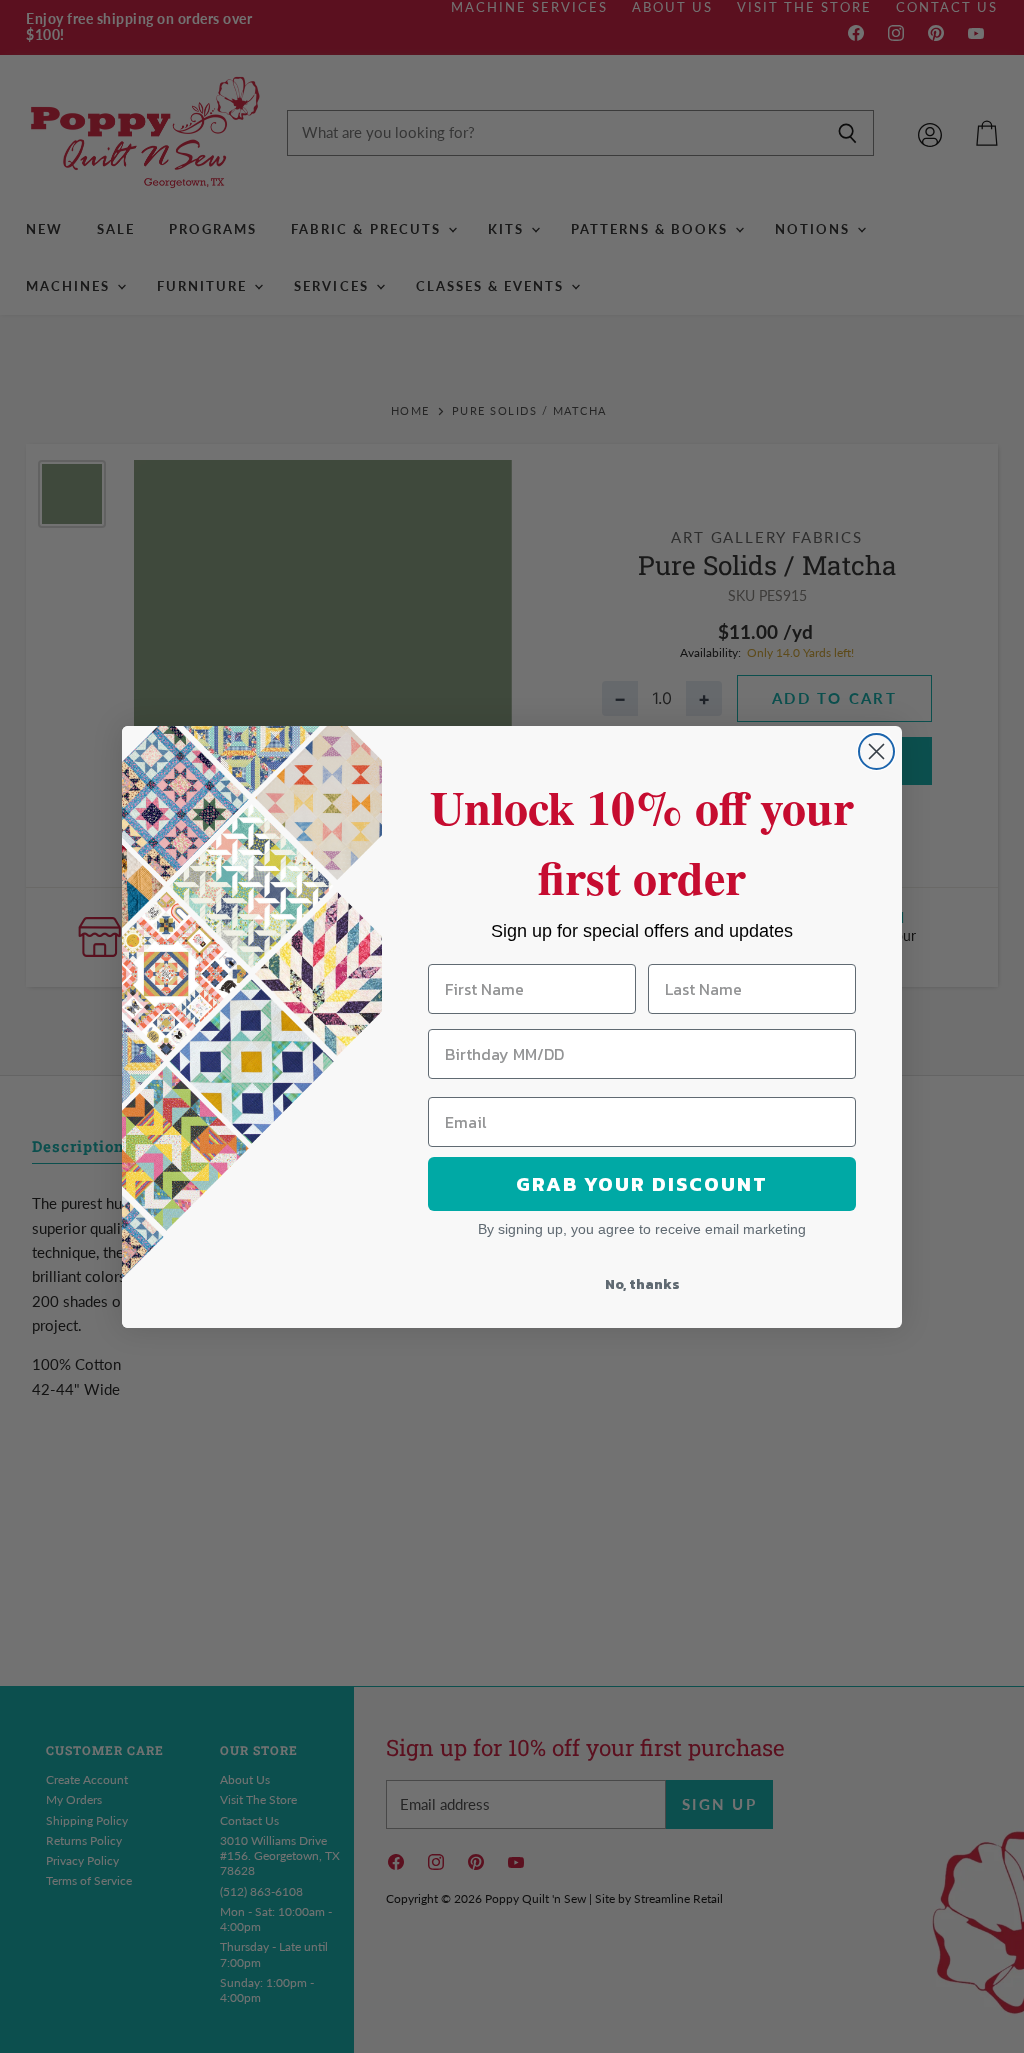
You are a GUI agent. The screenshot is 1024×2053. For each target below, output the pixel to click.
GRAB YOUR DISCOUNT (642, 1184)
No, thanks (642, 1284)
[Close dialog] (876, 751)
